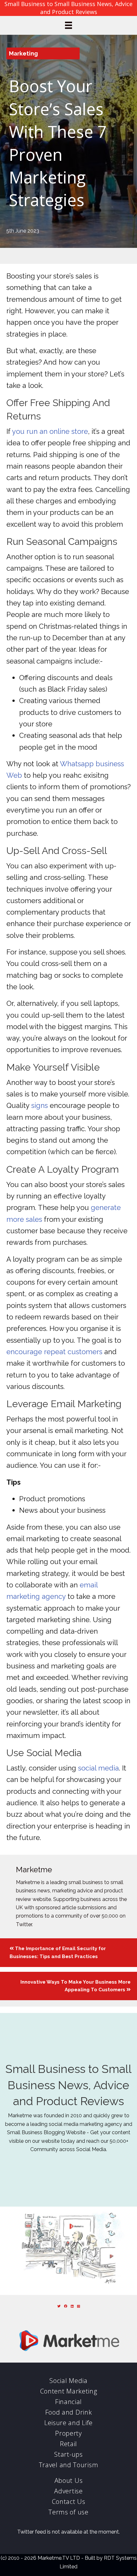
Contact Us (69, 2502)
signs (40, 1105)
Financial (68, 2402)
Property (68, 2433)
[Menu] (68, 25)
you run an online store (50, 431)
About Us (69, 2480)
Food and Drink (69, 2412)
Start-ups (68, 2454)
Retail (68, 2444)
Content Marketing (69, 2391)
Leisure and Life (68, 2423)
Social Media (68, 2381)
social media (98, 1768)
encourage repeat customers (54, 1352)
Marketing (23, 53)
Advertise (68, 2491)
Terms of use (68, 2512)
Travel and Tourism (69, 2465)
